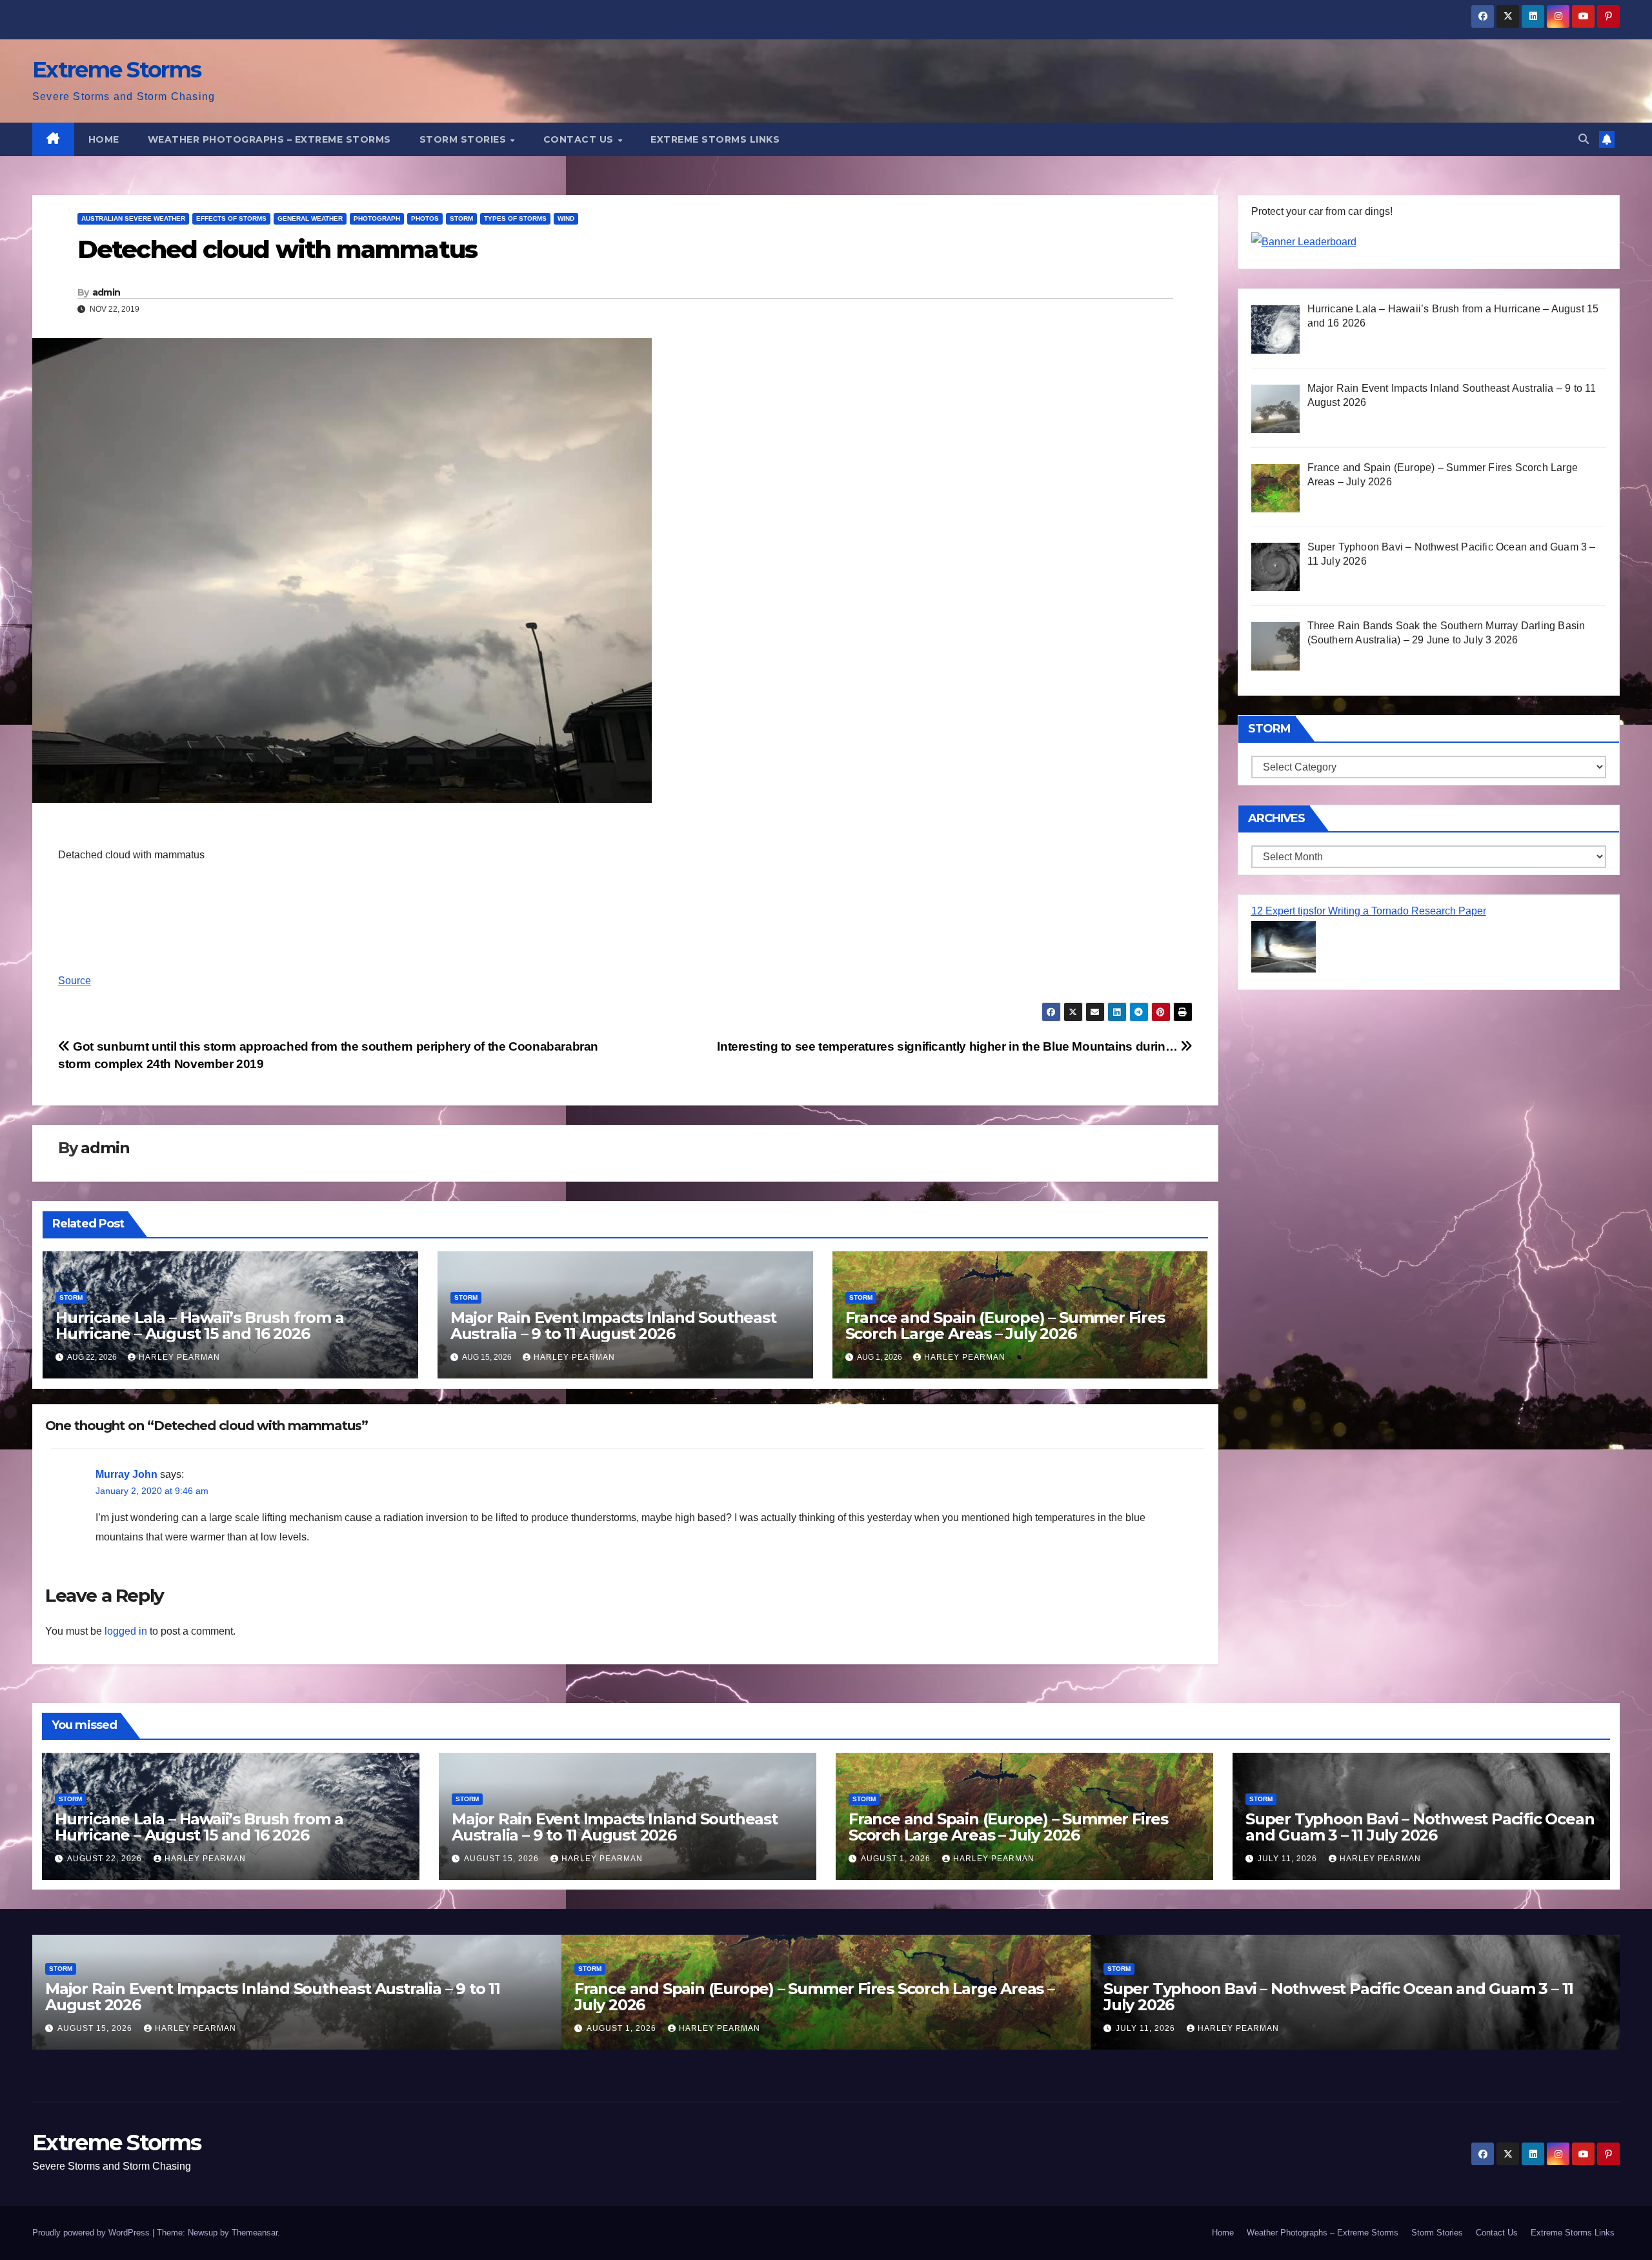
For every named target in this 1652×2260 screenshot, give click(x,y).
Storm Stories (464, 139)
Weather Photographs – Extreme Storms (269, 139)
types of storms (515, 218)
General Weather (310, 218)
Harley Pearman (179, 1357)
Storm (461, 218)
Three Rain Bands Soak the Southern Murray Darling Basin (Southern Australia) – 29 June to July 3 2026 (1325, 1997)
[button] (1584, 139)
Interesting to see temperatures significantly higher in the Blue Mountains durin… (949, 1046)
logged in (126, 1631)
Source (75, 981)
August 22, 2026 (106, 1859)
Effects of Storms (231, 218)
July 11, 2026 (1289, 1859)
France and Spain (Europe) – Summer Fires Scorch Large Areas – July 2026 (1005, 1326)
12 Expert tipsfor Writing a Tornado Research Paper (1369, 911)
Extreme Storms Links (715, 139)
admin (106, 292)
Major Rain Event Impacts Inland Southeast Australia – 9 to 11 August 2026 (613, 1326)
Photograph (377, 218)
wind (566, 218)
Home (104, 139)
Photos (425, 218)
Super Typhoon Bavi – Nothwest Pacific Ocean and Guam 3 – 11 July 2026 (1420, 1827)
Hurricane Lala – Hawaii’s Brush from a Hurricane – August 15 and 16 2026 (199, 1326)
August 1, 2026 (897, 1859)
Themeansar (255, 2233)
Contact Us (580, 139)
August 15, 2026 (503, 1859)
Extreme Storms (116, 70)
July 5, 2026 (1144, 2028)
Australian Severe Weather (133, 218)
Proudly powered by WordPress (92, 2233)
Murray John (126, 1474)
